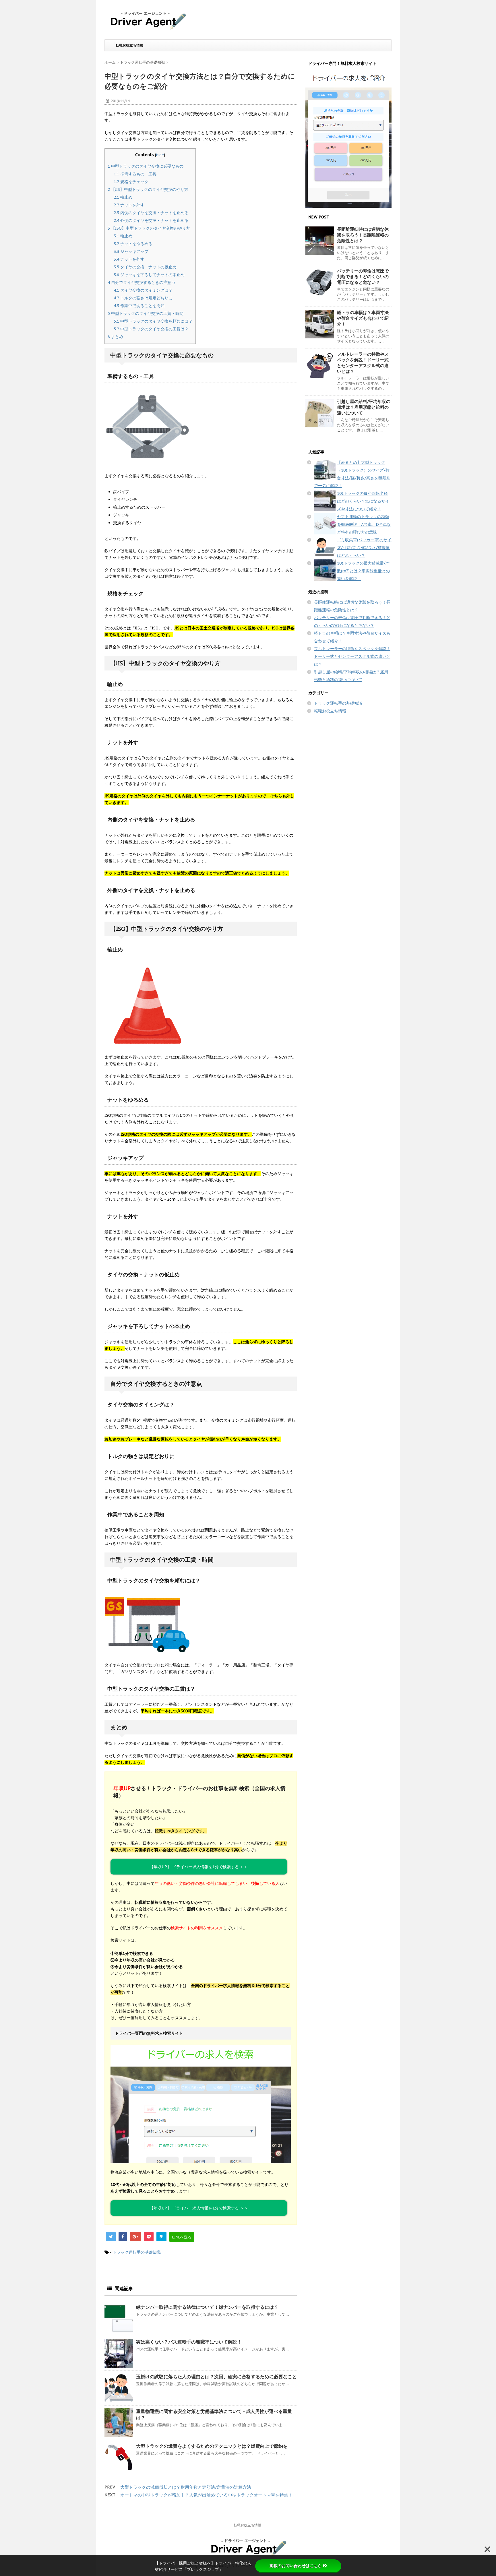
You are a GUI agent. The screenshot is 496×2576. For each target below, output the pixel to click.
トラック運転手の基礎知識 (137, 2252)
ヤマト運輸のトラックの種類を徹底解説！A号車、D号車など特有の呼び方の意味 (364, 524)
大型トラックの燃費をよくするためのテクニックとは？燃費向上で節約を (212, 2446)
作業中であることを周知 (139, 306)
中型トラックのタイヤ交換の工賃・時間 (146, 313)
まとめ (115, 337)
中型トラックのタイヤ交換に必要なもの (146, 166)
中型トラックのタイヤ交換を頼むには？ (153, 321)
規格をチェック (131, 182)
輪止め (123, 197)
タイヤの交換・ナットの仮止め (145, 267)
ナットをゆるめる (133, 244)
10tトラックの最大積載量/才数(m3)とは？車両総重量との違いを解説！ (363, 571)
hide (160, 155)
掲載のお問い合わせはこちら (296, 2566)
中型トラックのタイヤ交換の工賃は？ (151, 329)
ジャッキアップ (131, 251)
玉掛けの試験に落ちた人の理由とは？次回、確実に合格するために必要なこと (216, 2377)
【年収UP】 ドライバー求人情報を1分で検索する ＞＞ (199, 2208)
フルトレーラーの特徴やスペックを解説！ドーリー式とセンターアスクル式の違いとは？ (363, 363)
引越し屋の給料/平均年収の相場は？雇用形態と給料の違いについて (364, 407)
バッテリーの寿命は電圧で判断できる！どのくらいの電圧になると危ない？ (363, 277)
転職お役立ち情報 (129, 45)
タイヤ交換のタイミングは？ (143, 290)
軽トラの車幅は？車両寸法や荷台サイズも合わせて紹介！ (363, 318)
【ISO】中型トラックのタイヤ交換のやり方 (149, 228)
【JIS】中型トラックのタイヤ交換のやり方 (148, 189)
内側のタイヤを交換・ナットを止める (151, 213)
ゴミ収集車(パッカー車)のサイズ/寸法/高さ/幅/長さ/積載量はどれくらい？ (364, 548)
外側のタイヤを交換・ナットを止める (151, 220)
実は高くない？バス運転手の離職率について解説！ (189, 2342)
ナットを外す (129, 205)
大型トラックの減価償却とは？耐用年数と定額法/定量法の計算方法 (186, 2487)
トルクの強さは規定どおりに (143, 298)
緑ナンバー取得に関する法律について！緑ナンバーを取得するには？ (207, 2307)
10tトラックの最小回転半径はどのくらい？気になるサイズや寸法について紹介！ (363, 501)
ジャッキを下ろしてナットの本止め (149, 275)
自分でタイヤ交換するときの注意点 (142, 282)
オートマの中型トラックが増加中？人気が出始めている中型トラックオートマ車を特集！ (206, 2495)
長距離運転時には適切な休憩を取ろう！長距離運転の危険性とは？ (363, 235)
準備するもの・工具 (135, 174)
